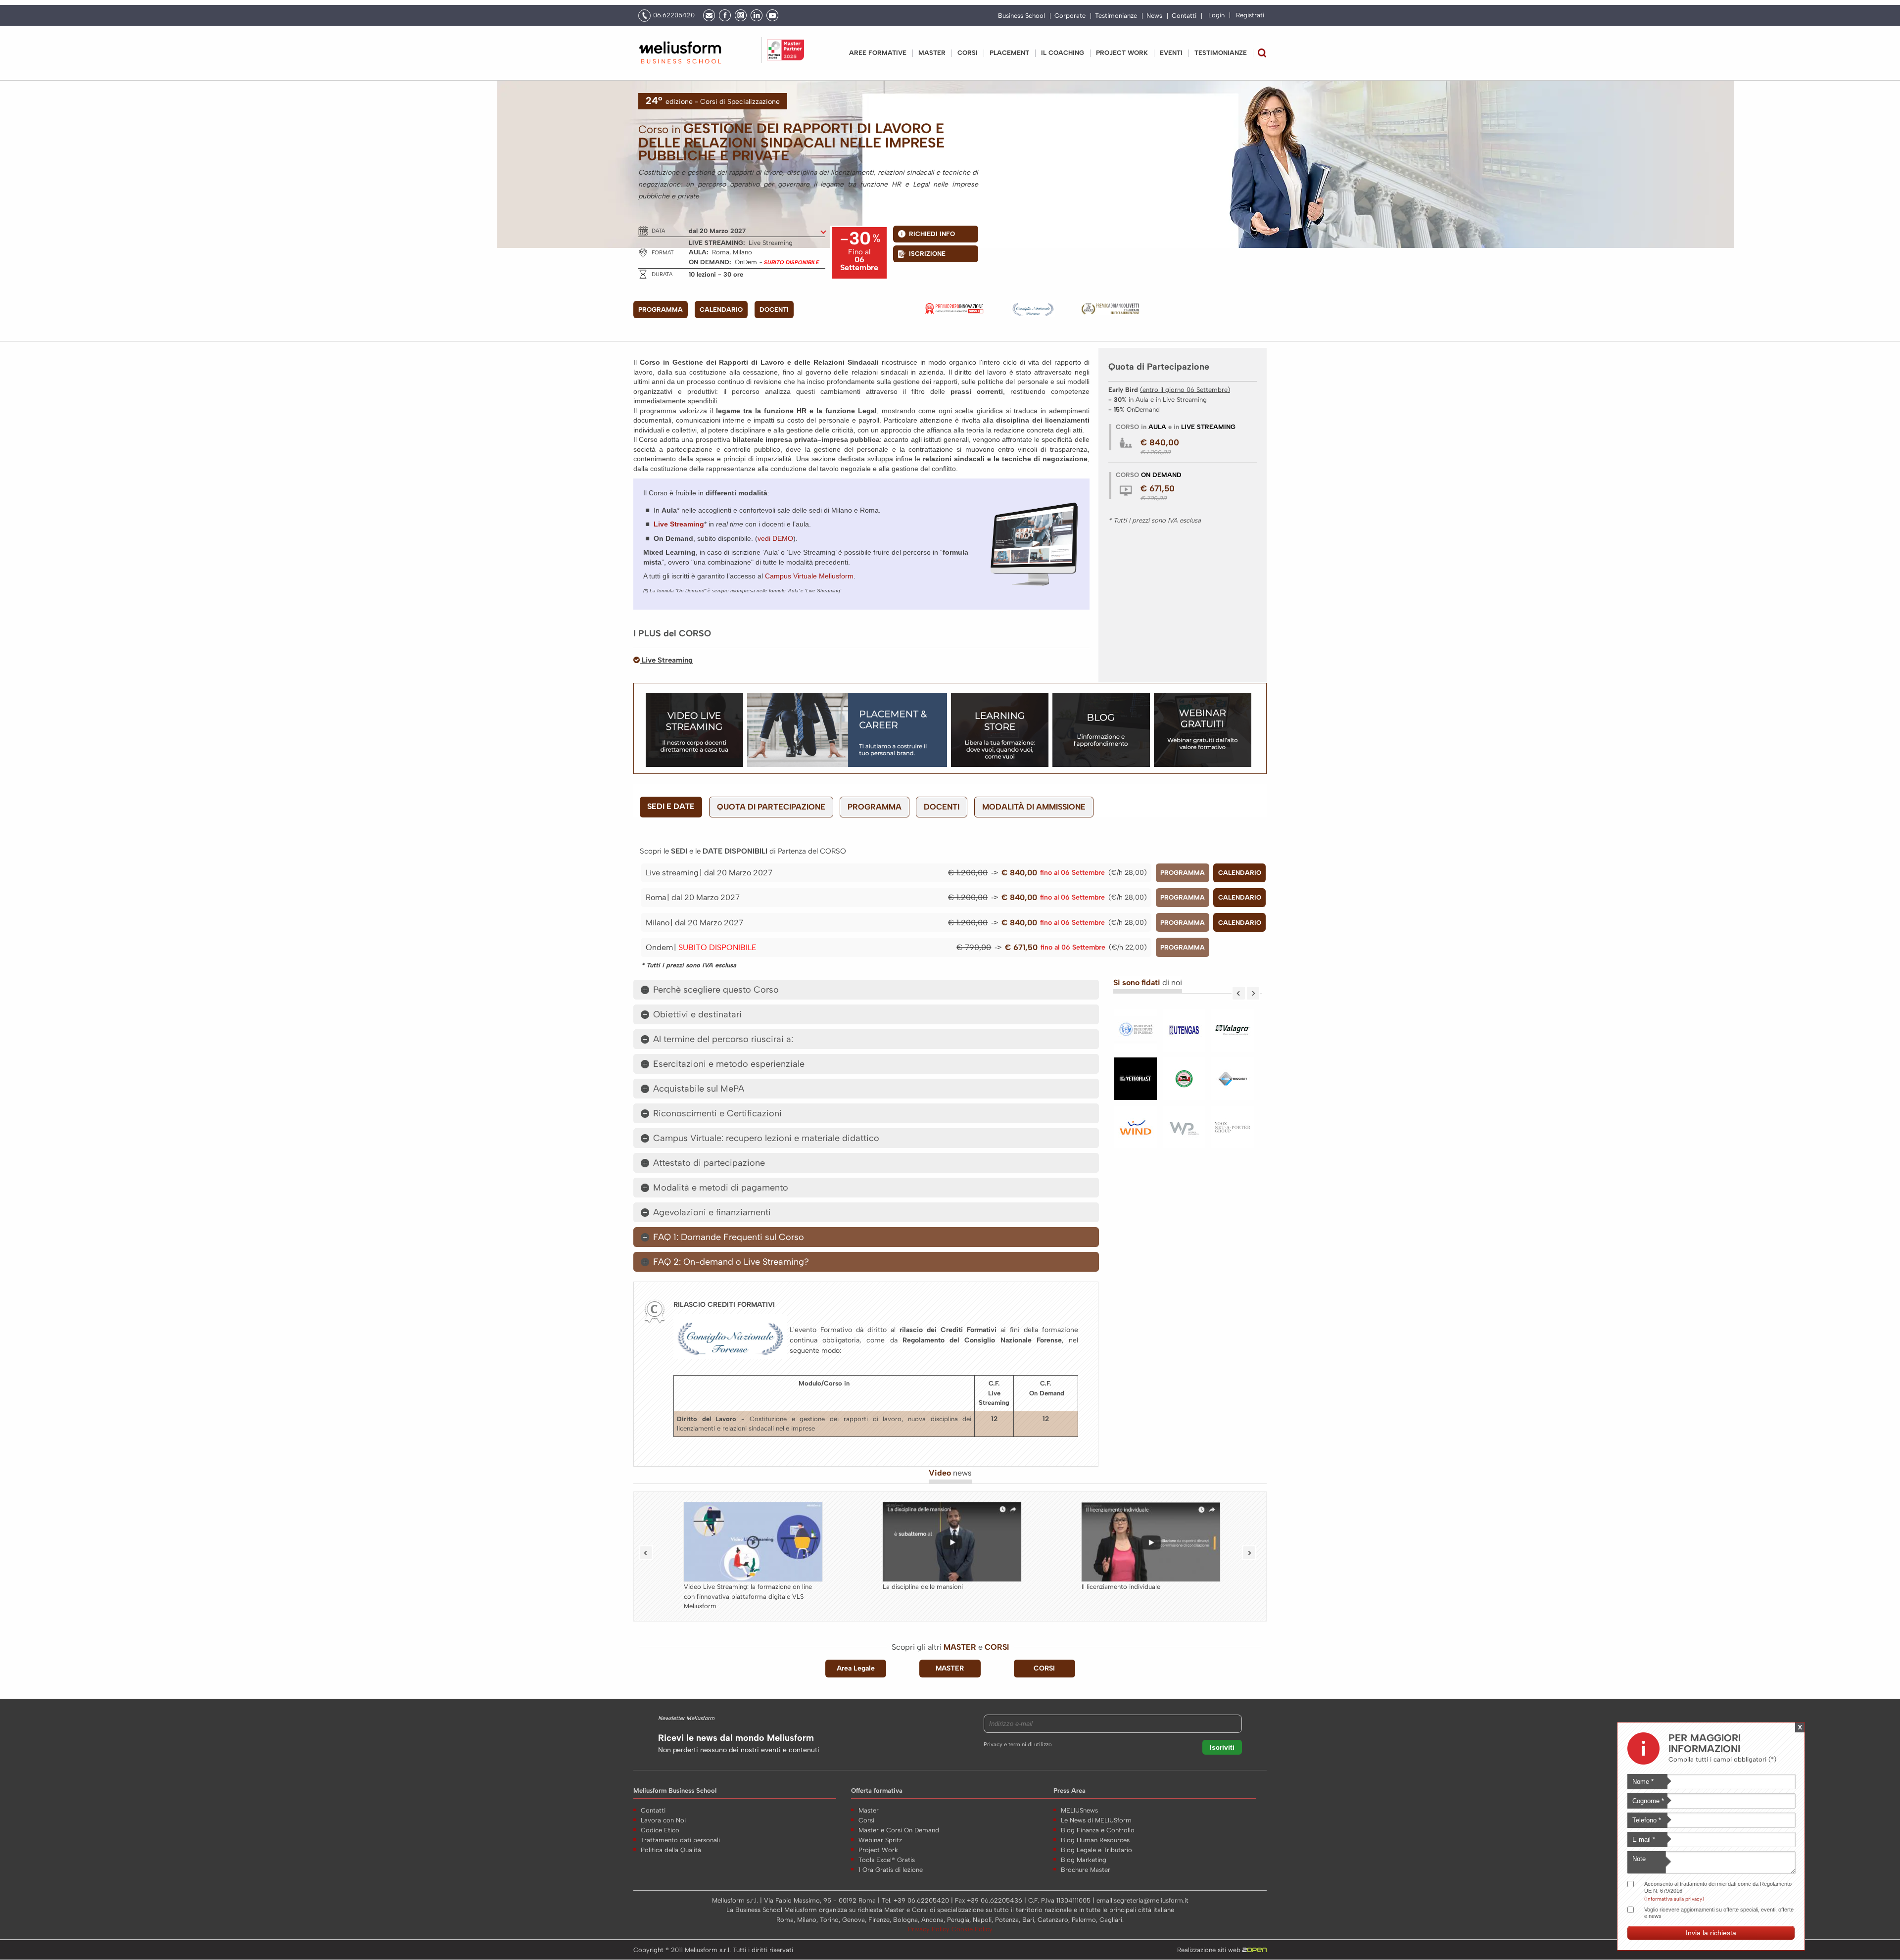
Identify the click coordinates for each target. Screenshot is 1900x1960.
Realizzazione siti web (1210, 1950)
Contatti (1184, 16)
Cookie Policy (972, 1929)
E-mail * (1644, 1840)
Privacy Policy (930, 1929)
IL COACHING (1063, 53)
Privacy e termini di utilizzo (1018, 1745)
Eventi (1171, 53)
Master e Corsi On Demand (899, 1830)
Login (1216, 15)
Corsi (968, 53)
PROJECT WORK (1122, 53)
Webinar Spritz (880, 1840)
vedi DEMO (775, 538)
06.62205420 (674, 15)
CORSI (1044, 1668)
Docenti (774, 310)
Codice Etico (660, 1830)
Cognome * (1648, 1801)
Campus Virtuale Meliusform (809, 576)
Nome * (1643, 1782)
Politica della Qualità (671, 1850)
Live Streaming (666, 660)
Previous (1239, 993)
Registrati (1250, 15)
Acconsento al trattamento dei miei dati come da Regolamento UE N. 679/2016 (1718, 1887)
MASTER (950, 1668)
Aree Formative (878, 53)
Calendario (721, 310)
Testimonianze (1116, 16)
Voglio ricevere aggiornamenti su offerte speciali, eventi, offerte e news (1719, 1913)
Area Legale (856, 1668)
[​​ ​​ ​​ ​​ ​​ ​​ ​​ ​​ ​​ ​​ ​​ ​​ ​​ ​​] (1186, 1132)
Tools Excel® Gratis (887, 1860)
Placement (1009, 53)
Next (1253, 993)
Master (932, 53)
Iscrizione (927, 254)
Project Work (878, 1850)
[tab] (866, 990)
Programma (661, 310)
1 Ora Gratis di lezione (891, 1870)
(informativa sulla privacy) (1674, 1898)
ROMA (656, 897)
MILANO (658, 923)
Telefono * (1647, 1820)
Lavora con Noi (663, 1820)
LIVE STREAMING (672, 873)
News (1154, 16)
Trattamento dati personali (680, 1840)
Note (1639, 1859)
